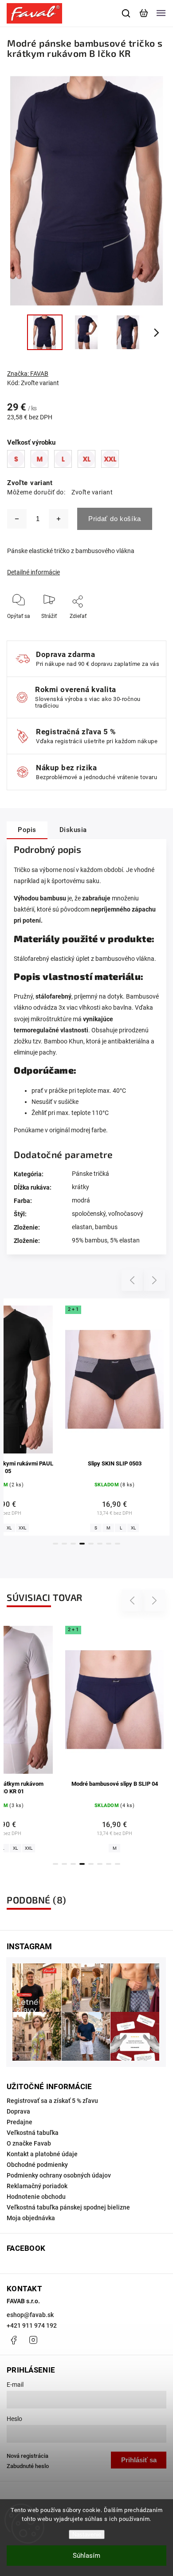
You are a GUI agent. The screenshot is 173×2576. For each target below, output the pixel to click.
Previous (134, 1280)
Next (155, 1280)
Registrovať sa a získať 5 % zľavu (52, 2101)
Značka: (28, 374)
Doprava (18, 2111)
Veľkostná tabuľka (33, 2133)
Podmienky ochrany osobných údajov (59, 2175)
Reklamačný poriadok (37, 2186)
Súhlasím (86, 2556)
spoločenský (89, 1214)
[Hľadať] (126, 13)
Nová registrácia (28, 2456)
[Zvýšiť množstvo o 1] (59, 519)
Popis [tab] (27, 830)
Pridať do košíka (115, 519)
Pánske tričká (90, 1174)
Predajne (20, 2122)
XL (9, 1528)
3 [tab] (73, 1544)
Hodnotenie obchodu (36, 2197)
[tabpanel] (114, 1417)
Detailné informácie (33, 572)
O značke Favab (29, 2143)
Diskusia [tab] (73, 830)
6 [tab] (100, 1544)
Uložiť (79, 629)
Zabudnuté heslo (28, 2466)
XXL (22, 1528)
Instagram (33, 2340)
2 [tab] (64, 1544)
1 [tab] (55, 1544)
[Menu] (161, 13)
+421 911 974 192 (32, 2325)
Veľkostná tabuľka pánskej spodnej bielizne (68, 2207)
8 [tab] (118, 1544)
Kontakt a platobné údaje (42, 2154)
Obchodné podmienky (37, 2165)
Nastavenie (87, 2534)
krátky (81, 1187)
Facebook (13, 2340)
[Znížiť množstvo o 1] (17, 519)
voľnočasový (126, 1214)
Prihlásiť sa (139, 2460)
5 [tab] (91, 1544)
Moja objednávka (31, 2218)
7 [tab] (109, 1544)
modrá (81, 1200)
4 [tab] (82, 1544)
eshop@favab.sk (30, 2315)
